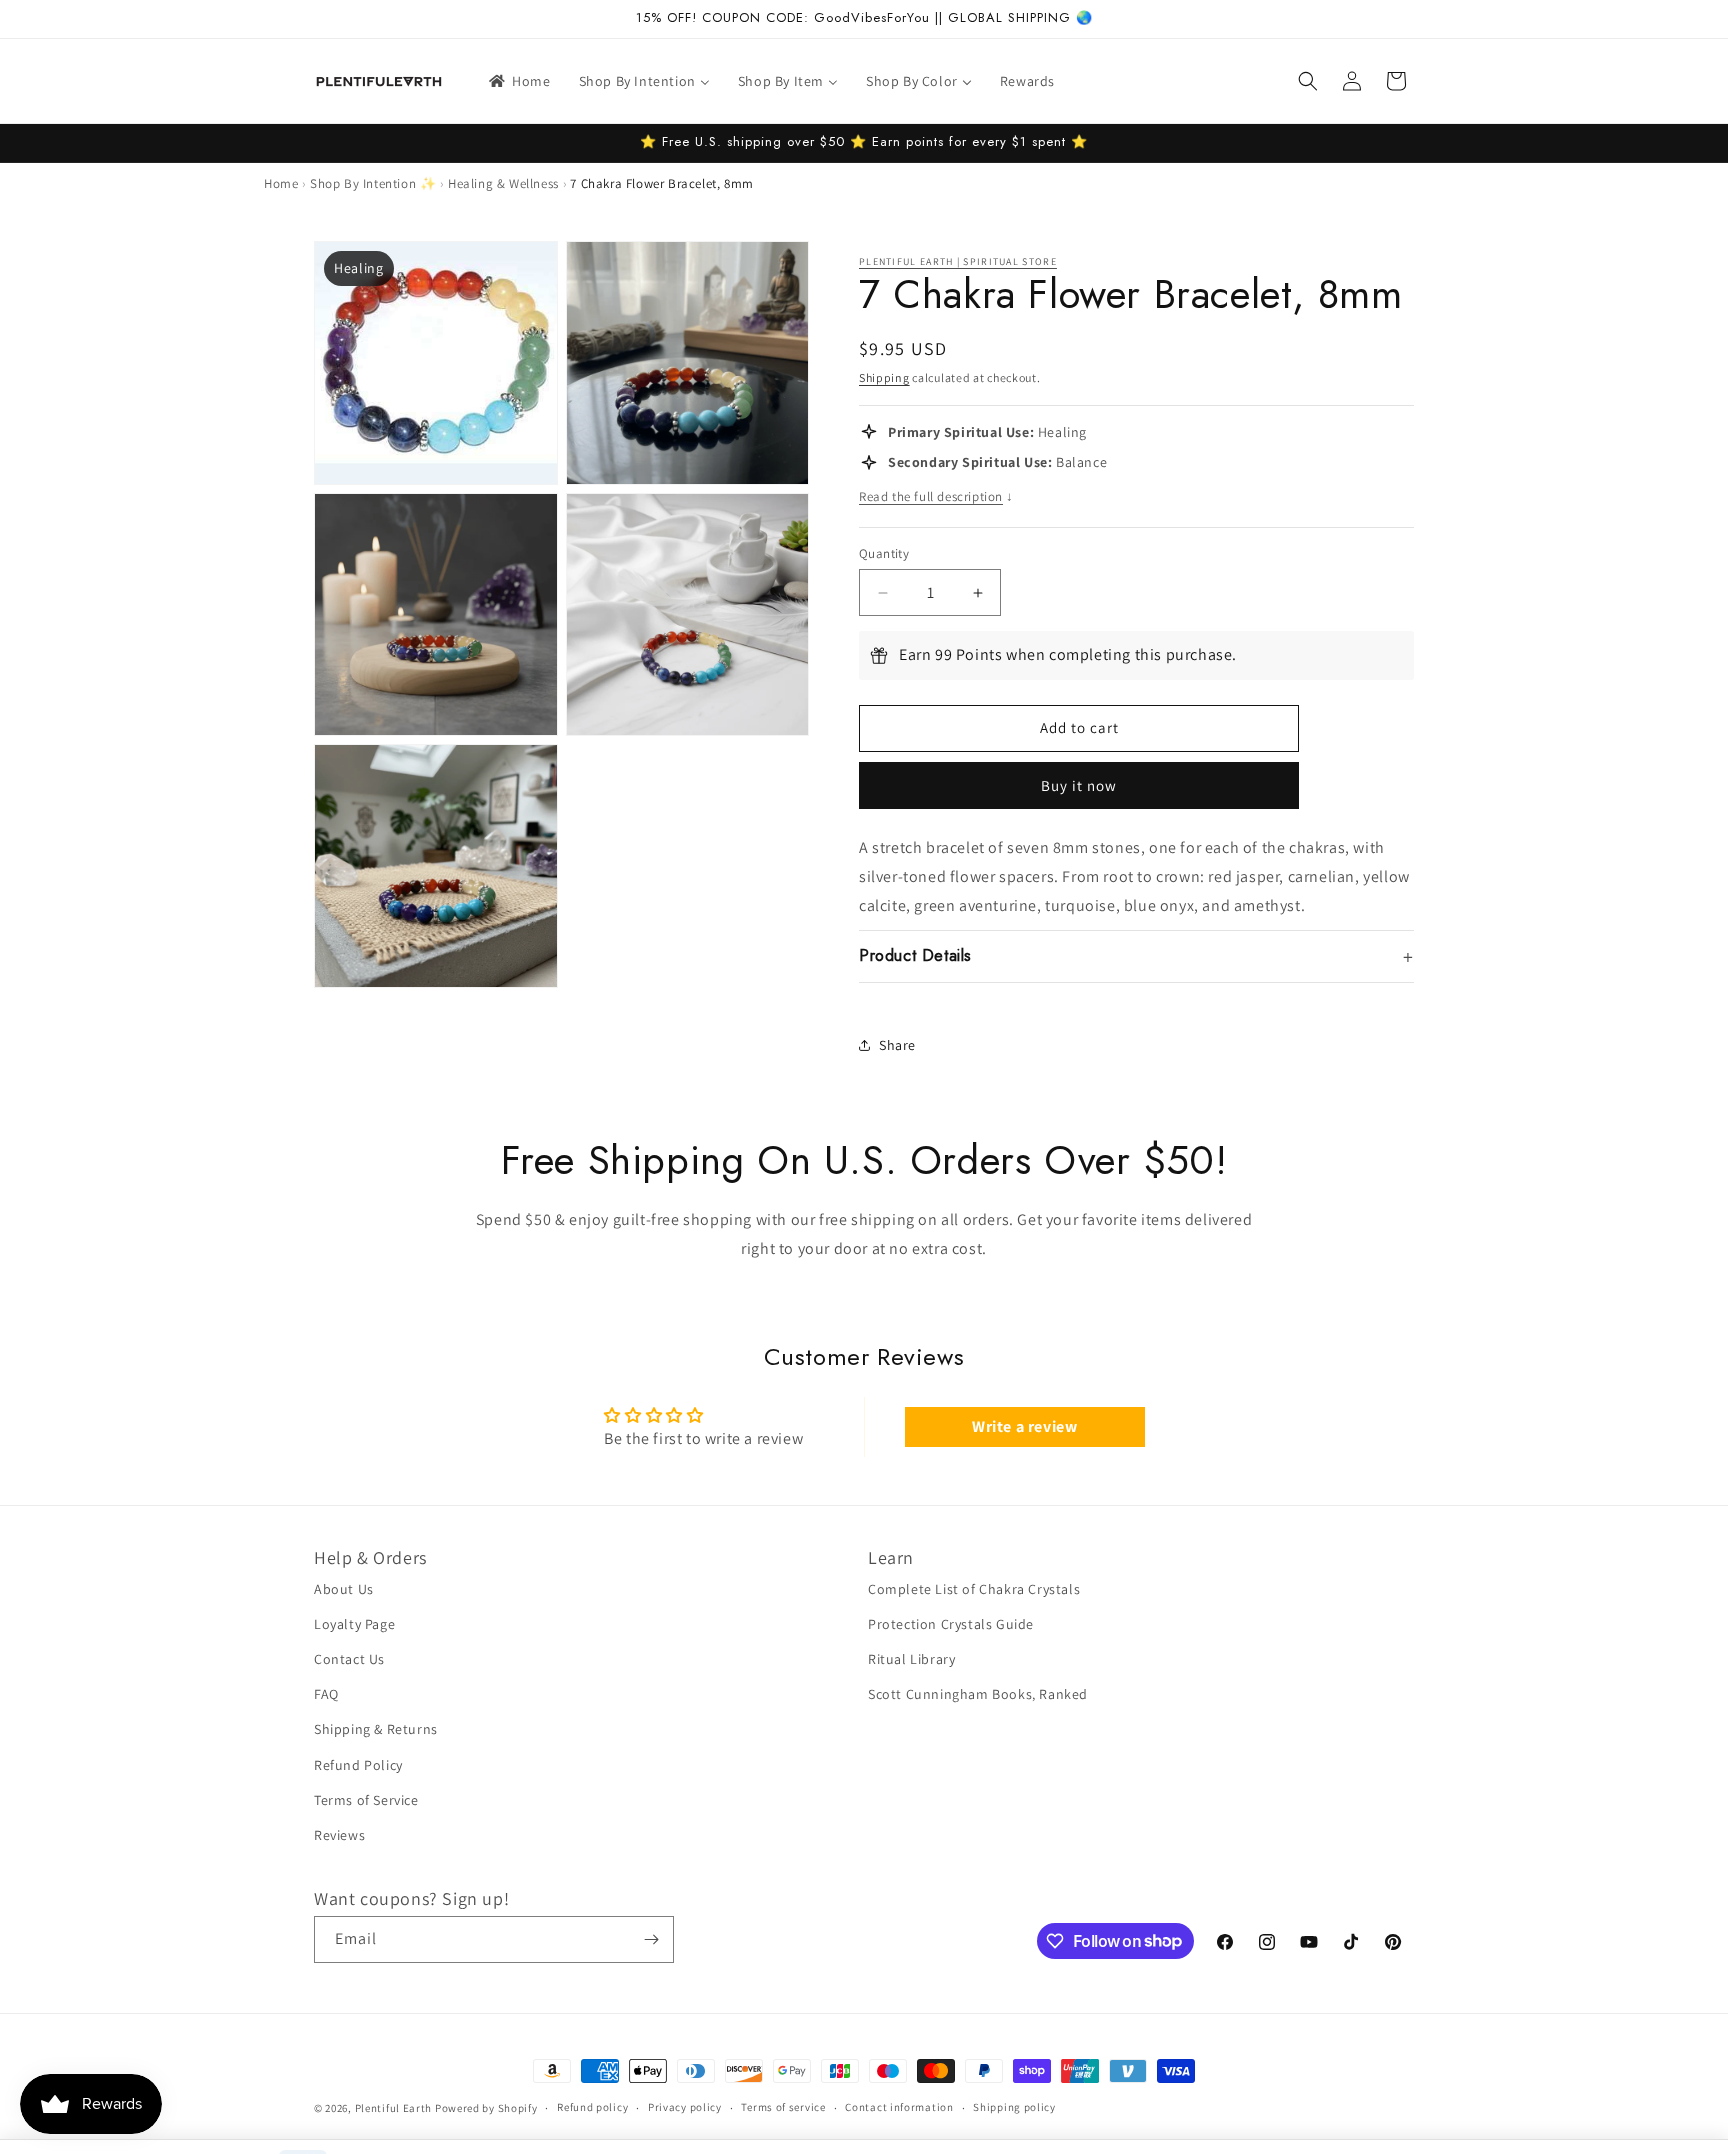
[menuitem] (518, 81)
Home (281, 183)
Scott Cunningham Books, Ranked (978, 1694)
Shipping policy (1014, 2107)
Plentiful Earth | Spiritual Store (958, 261)
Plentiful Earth (394, 2108)
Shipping (884, 377)
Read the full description (936, 496)
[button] (1308, 81)
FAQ (326, 1694)
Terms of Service (366, 1800)
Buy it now (1079, 785)
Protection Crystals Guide (951, 1624)
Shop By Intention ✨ (373, 183)
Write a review (1024, 1426)
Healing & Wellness (503, 183)
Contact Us (349, 1659)
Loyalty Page (354, 1624)
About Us (344, 1589)
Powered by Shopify (486, 2108)
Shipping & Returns (376, 1729)
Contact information (899, 2107)
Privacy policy (685, 2107)
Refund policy (592, 2107)
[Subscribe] (651, 1939)
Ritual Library (911, 1659)
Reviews (339, 1835)
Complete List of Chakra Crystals (974, 1589)
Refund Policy (358, 1765)
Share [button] (897, 1045)
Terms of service (783, 2107)
